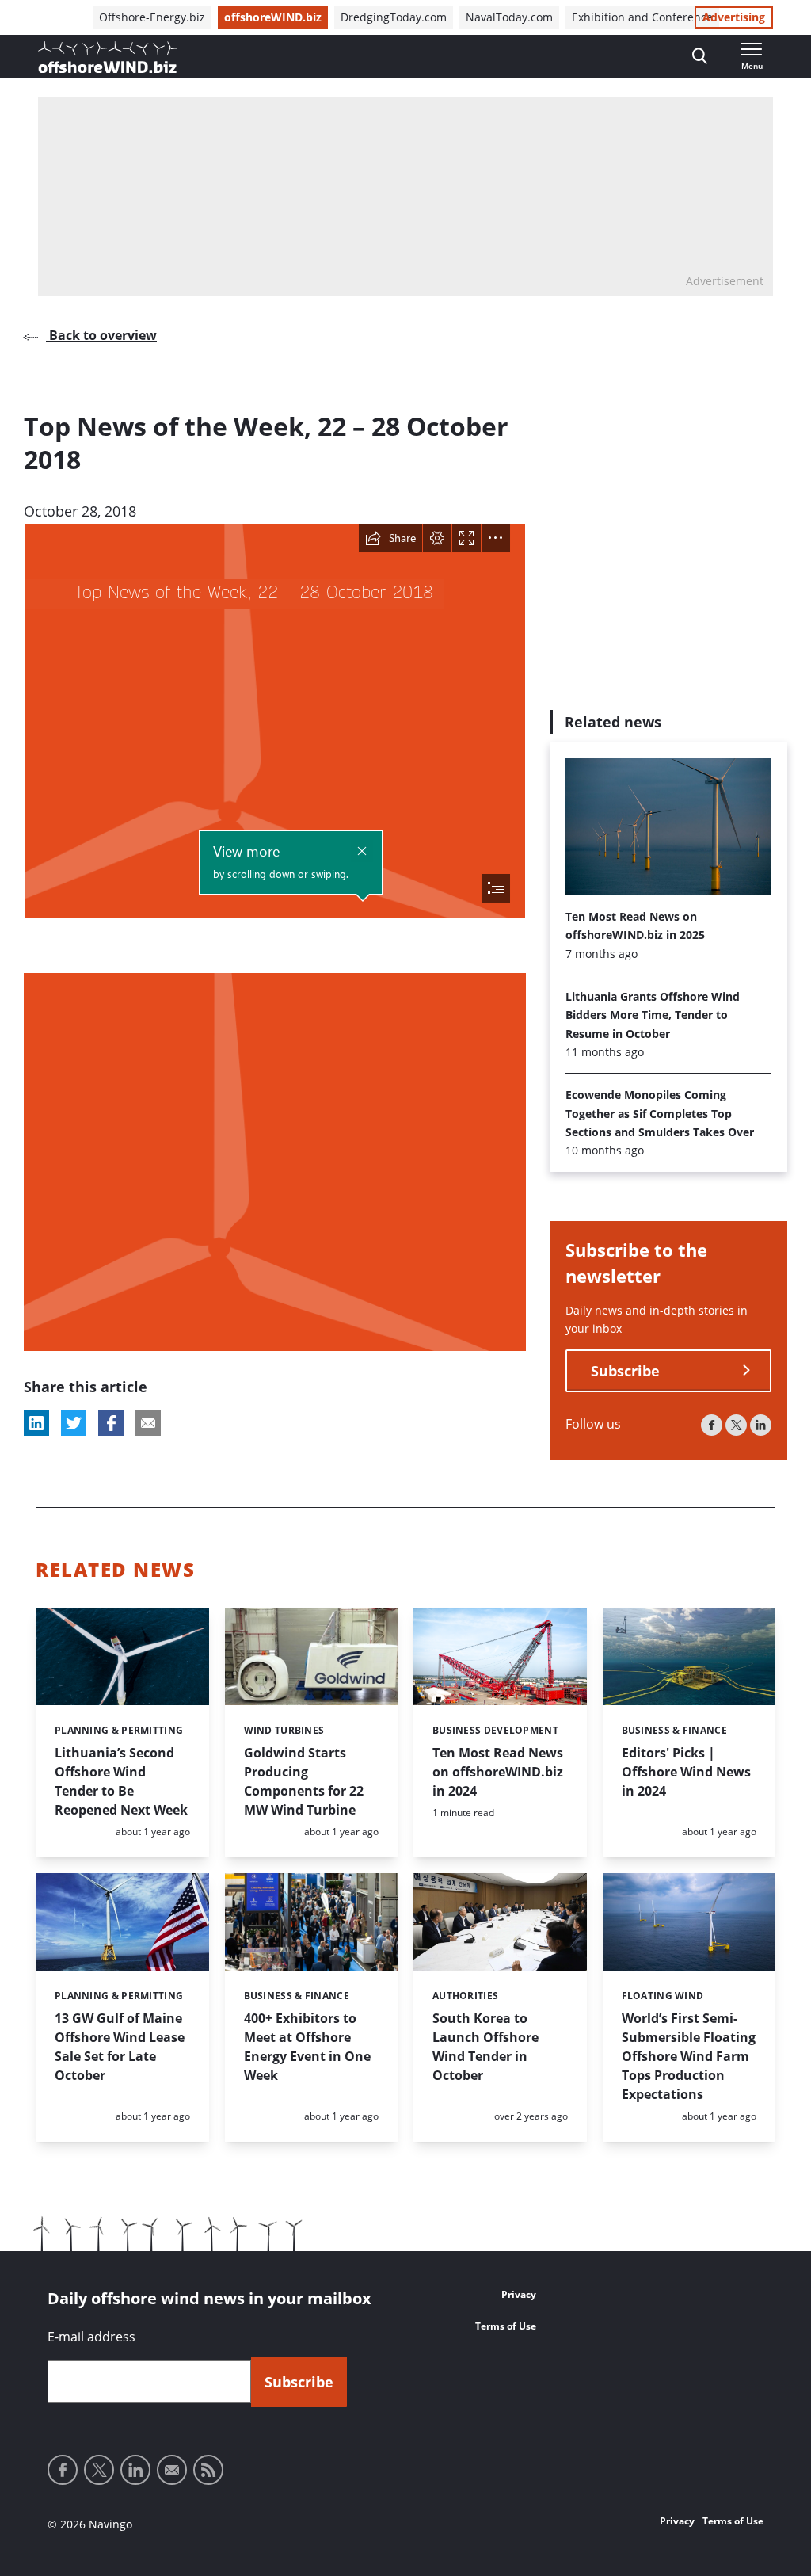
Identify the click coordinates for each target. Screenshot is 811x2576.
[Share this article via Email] (148, 1423)
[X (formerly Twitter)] (736, 1425)
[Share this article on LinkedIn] (36, 1423)
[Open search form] (700, 57)
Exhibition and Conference (642, 17)
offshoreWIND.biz (273, 17)
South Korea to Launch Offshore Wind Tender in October (485, 2047)
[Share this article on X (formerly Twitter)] (74, 1423)
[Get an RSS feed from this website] (208, 2470)
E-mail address (91, 2337)
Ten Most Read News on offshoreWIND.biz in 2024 (498, 1772)
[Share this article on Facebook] (111, 1423)
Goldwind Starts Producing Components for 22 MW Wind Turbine (304, 1781)
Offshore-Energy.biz (152, 17)
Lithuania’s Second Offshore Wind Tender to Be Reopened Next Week (121, 1781)
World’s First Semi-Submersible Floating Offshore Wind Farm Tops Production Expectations (689, 2056)
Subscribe (625, 1371)
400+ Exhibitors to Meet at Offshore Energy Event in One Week (307, 2047)
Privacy (519, 2294)
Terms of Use (506, 2326)
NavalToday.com (509, 17)
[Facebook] (712, 1425)
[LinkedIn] (761, 1425)
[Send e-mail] (172, 2470)
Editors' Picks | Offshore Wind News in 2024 (686, 1772)
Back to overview (101, 335)
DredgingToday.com (394, 17)
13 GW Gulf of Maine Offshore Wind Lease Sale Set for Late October (120, 2047)
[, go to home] (108, 57)
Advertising (734, 17)
